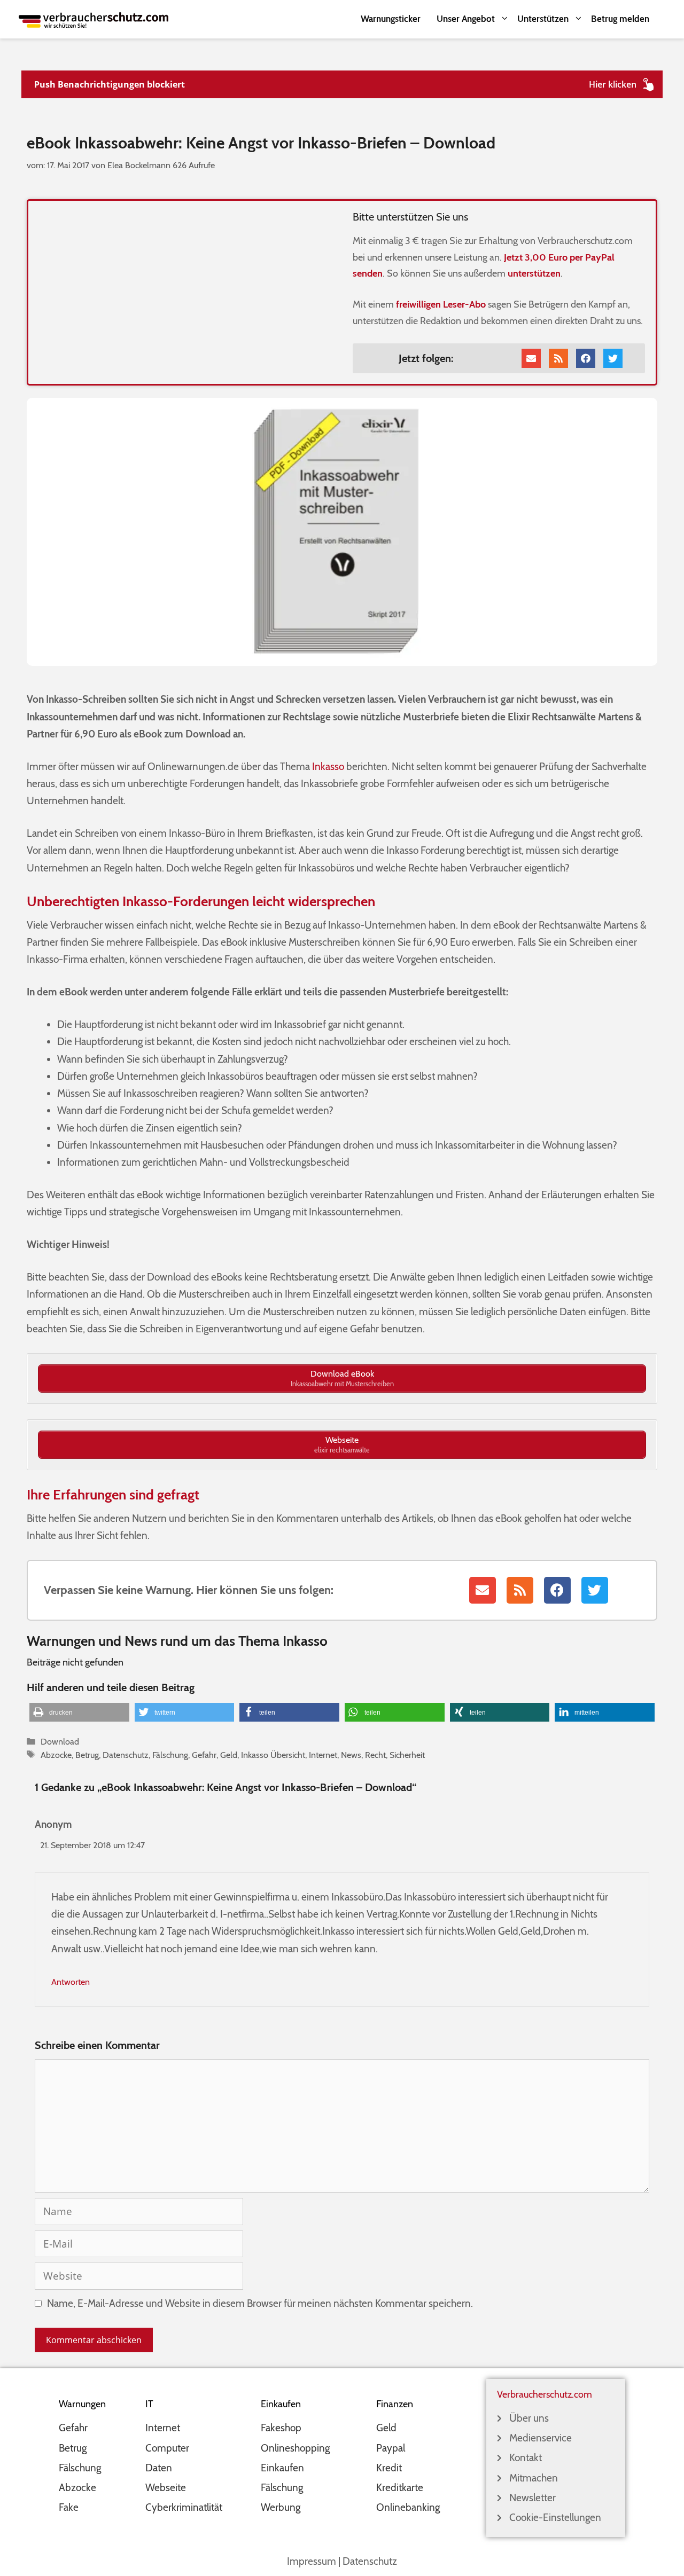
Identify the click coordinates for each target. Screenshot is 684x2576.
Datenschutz (126, 1755)
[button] (79, 1712)
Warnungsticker (391, 19)
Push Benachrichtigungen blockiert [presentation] (110, 84)
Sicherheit (407, 1755)
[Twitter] (613, 358)
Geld (229, 1755)
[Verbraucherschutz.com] (94, 19)
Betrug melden (620, 19)
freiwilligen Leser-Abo (441, 304)
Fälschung (170, 1755)
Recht (375, 1755)
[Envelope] (531, 358)
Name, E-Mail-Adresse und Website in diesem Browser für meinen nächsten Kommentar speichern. (260, 2303)
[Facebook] (586, 358)
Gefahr (204, 1755)
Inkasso (328, 767)
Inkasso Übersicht (273, 1755)
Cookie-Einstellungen (555, 2518)
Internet (323, 1755)
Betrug (87, 1755)
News (351, 1755)
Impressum (312, 2561)
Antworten (71, 1982)
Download (60, 1741)
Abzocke (56, 1755)
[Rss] (558, 358)
